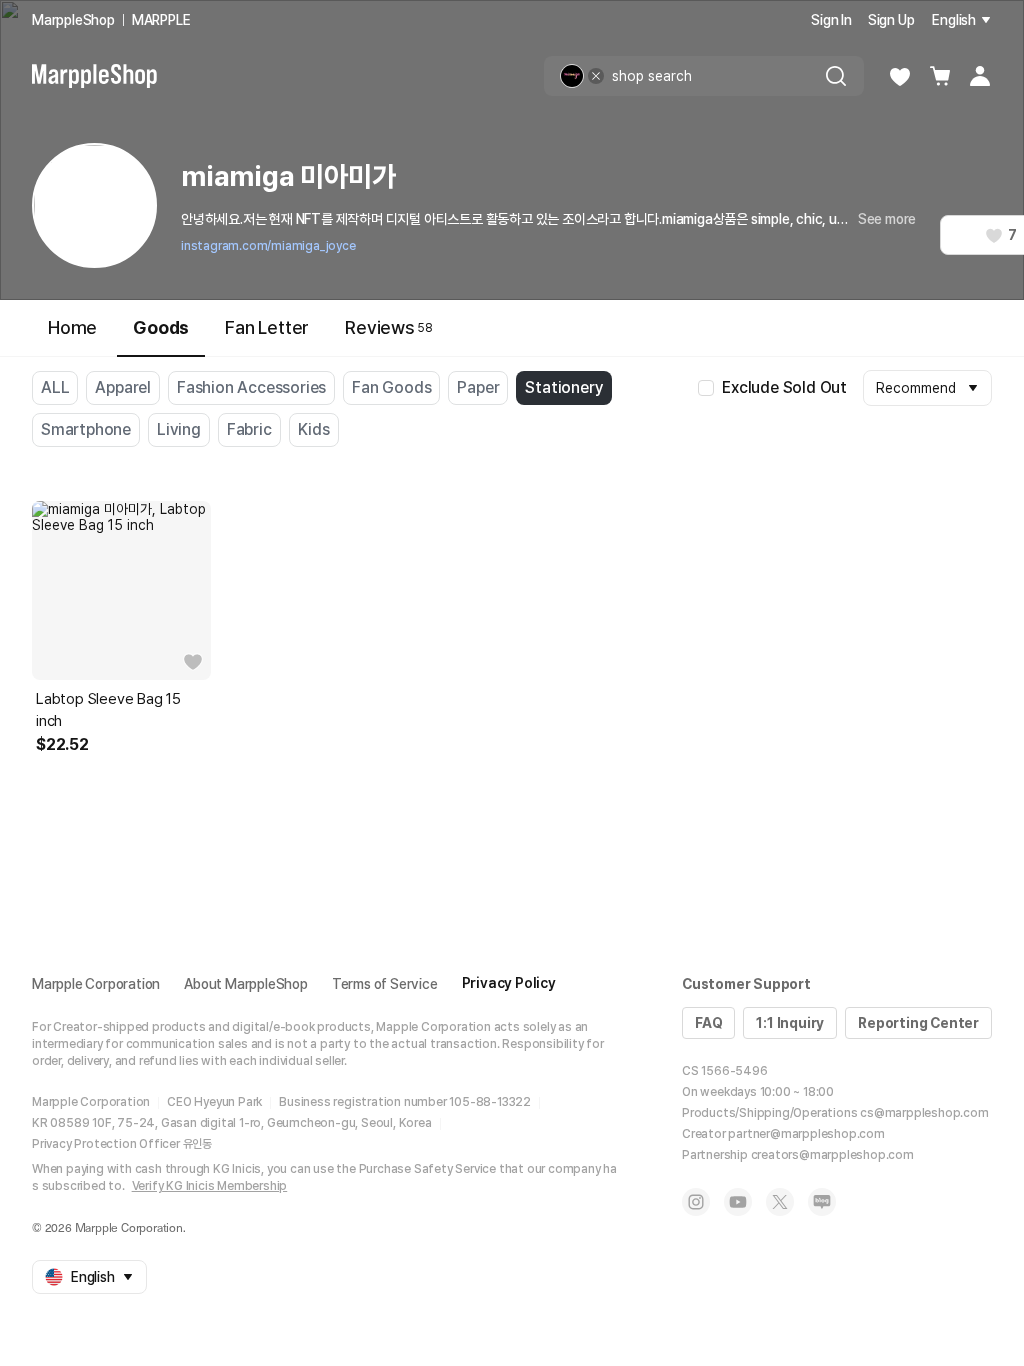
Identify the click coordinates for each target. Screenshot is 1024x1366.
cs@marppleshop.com (924, 1113)
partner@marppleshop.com (806, 1134)
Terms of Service (385, 984)
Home (72, 327)
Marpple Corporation (96, 984)
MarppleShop (73, 20)
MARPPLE (161, 20)
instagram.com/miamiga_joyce (268, 246)
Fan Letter (267, 327)
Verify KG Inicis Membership (210, 1186)
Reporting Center (918, 1023)
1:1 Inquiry (790, 1023)
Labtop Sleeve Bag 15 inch (108, 710)
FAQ (708, 1023)
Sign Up (891, 20)
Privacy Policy (509, 983)
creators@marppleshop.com (832, 1155)
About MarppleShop (246, 984)
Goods (161, 327)
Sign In (831, 20)
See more (887, 219)
